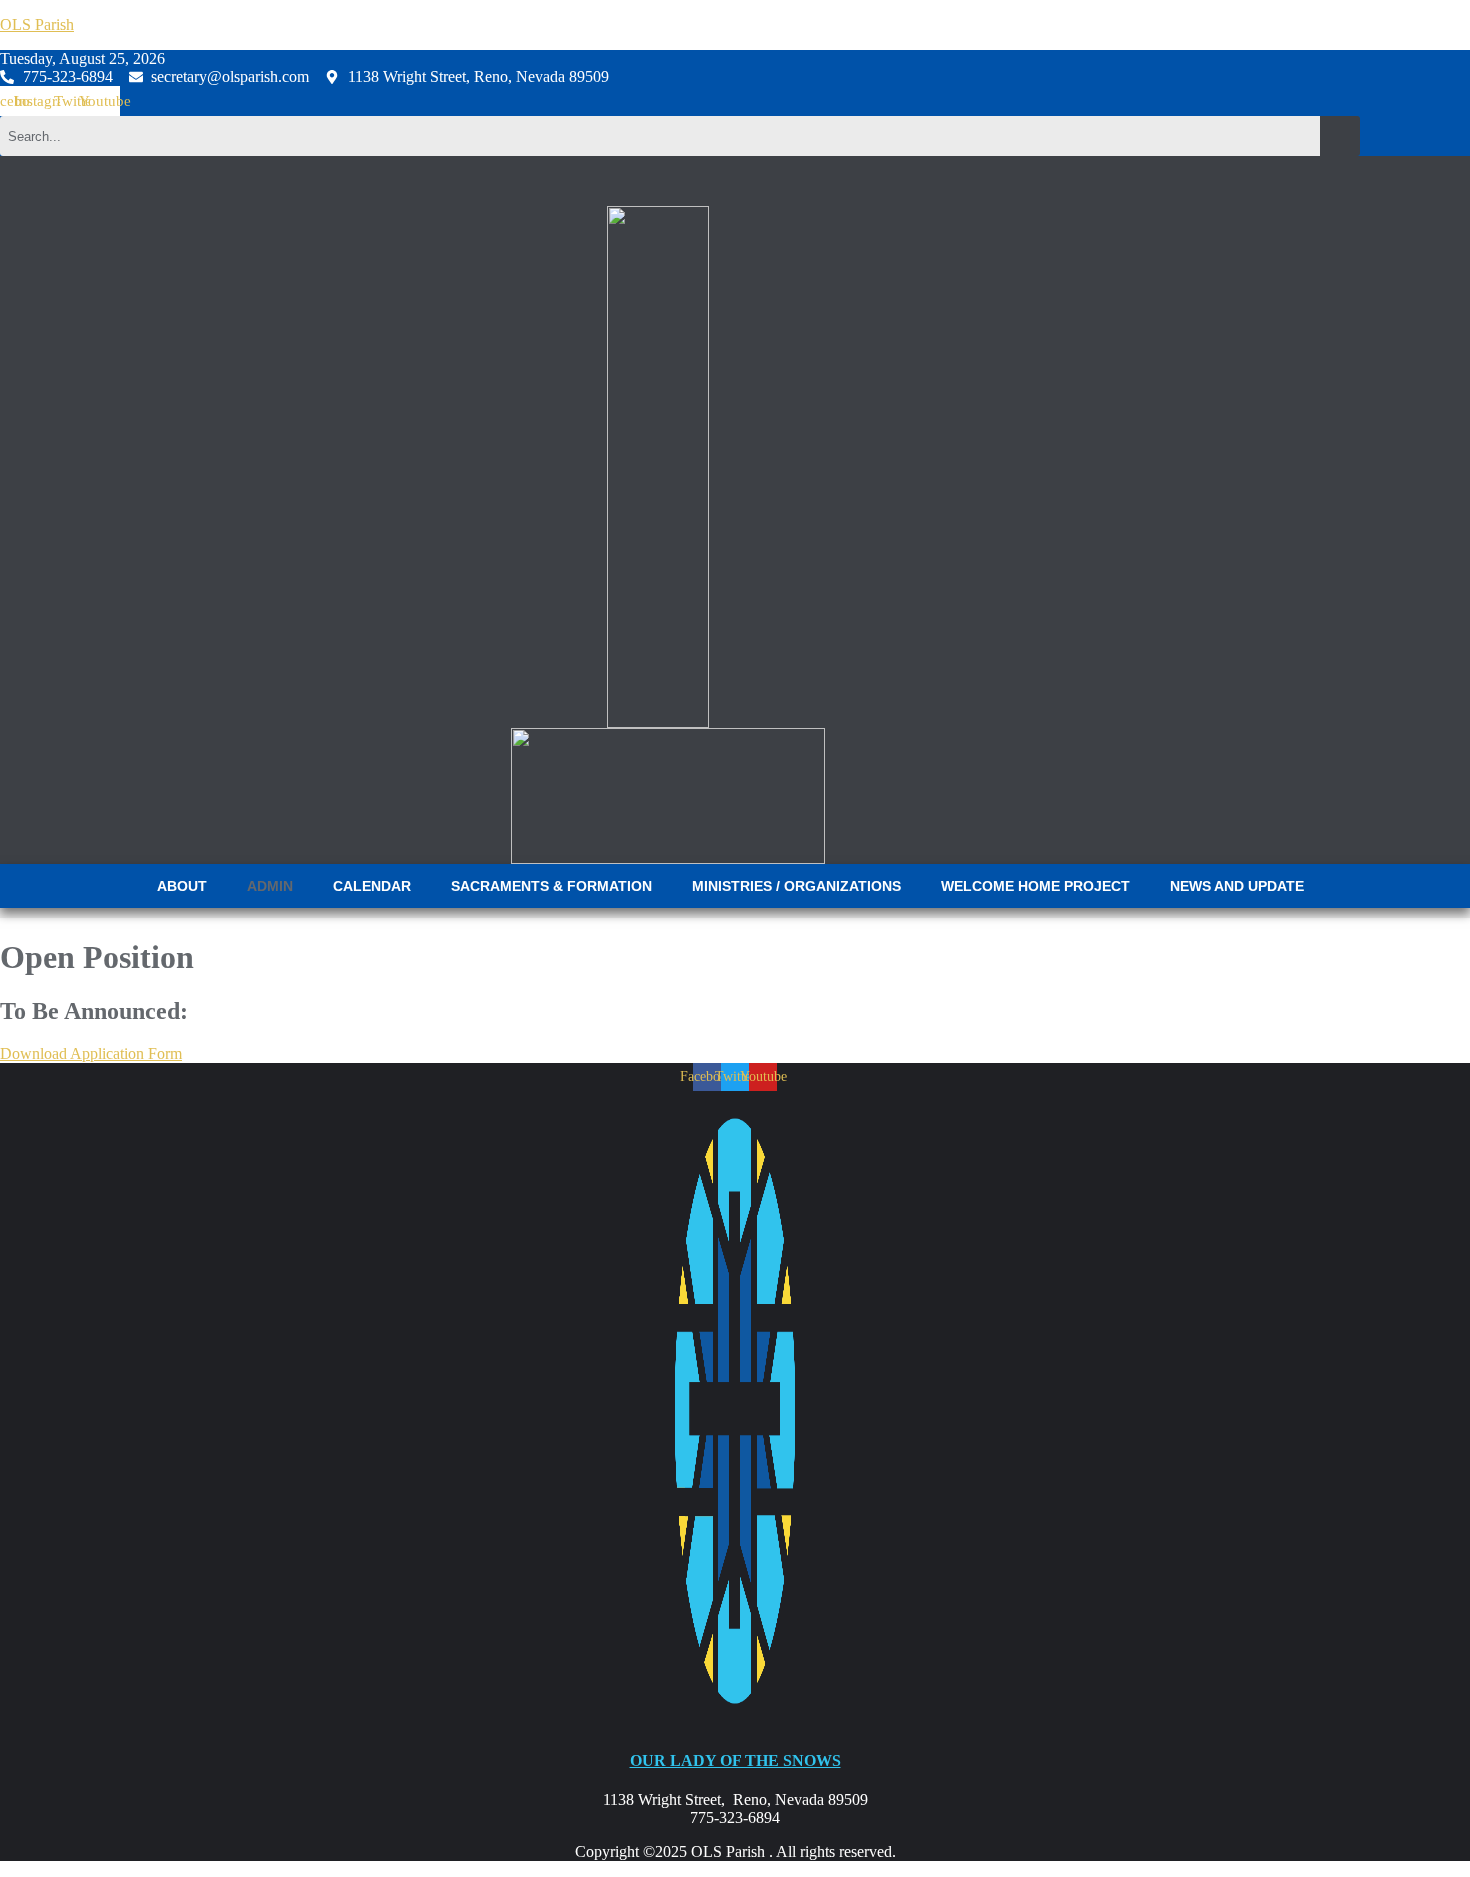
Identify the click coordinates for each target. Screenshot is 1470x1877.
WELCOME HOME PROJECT (1035, 886)
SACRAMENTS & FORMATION (551, 886)
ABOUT (182, 886)
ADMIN (270, 886)
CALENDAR (372, 886)
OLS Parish (37, 24)
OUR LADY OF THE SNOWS (735, 1760)
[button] (187, 886)
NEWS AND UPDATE (1237, 886)
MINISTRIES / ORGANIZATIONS (796, 886)
